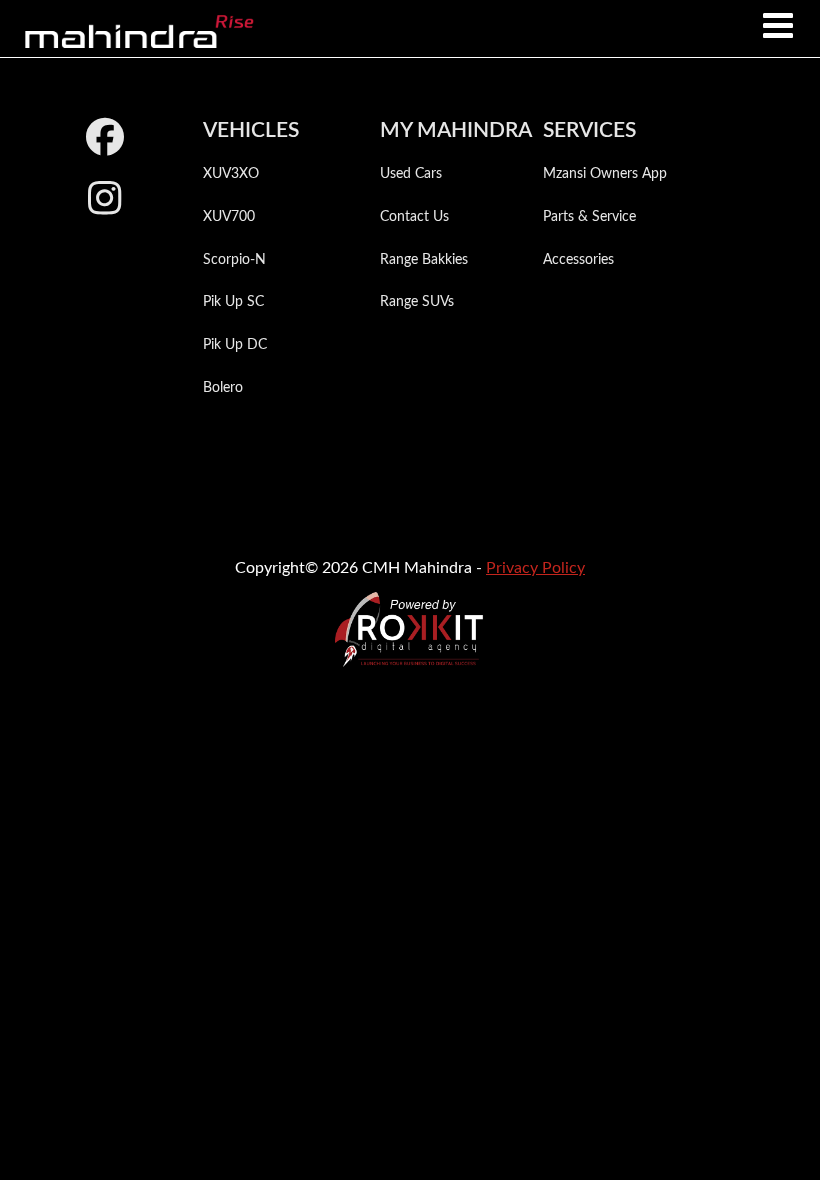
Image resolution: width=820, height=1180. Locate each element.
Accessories (578, 260)
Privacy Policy (535, 568)
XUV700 (229, 217)
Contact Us (414, 217)
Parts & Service (589, 217)
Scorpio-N (234, 260)
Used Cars (411, 174)
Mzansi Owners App (605, 174)
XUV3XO (231, 174)
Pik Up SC (233, 302)
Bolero (223, 388)
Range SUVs (417, 302)
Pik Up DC (235, 345)
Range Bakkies (424, 260)
